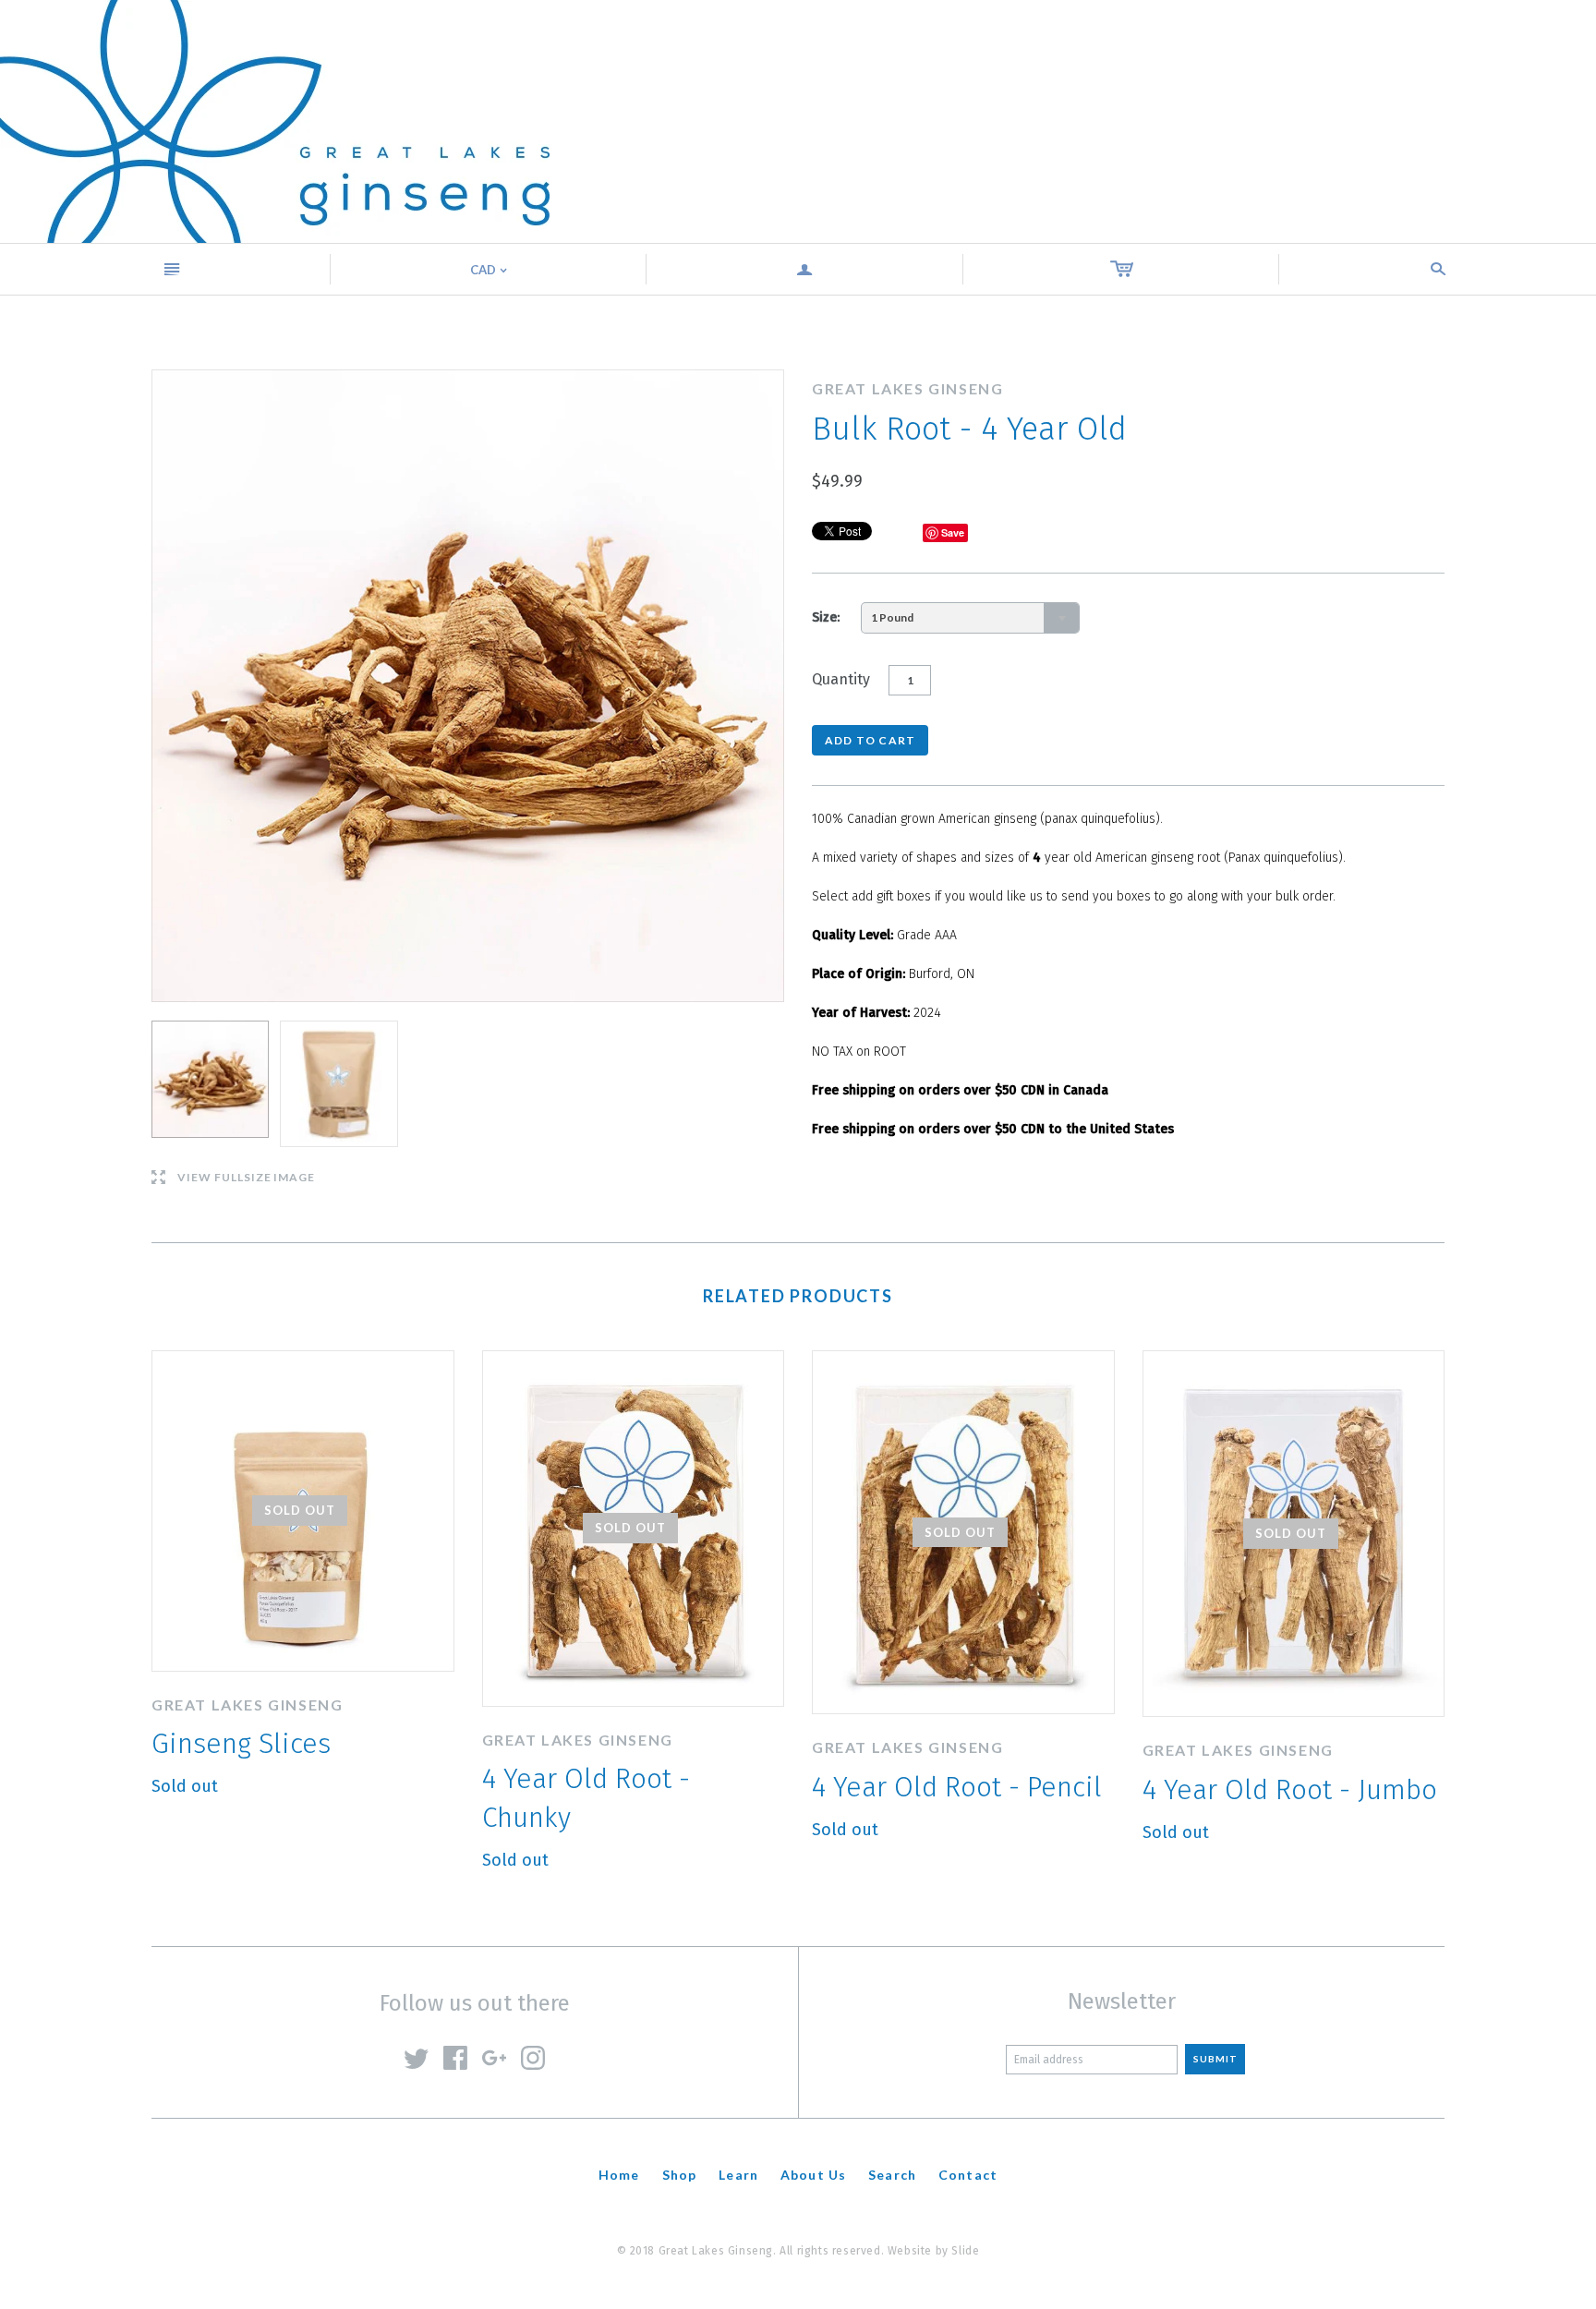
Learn (738, 2175)
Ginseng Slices (241, 1744)
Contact (968, 2175)
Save (953, 532)
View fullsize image (233, 1178)
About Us (813, 2175)
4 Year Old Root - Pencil (957, 1787)
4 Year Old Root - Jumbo (1290, 1790)
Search (892, 2175)
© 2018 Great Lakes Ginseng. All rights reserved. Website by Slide (798, 2251)
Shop (679, 2175)
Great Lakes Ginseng (247, 1705)
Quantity (841, 679)
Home (619, 2175)
